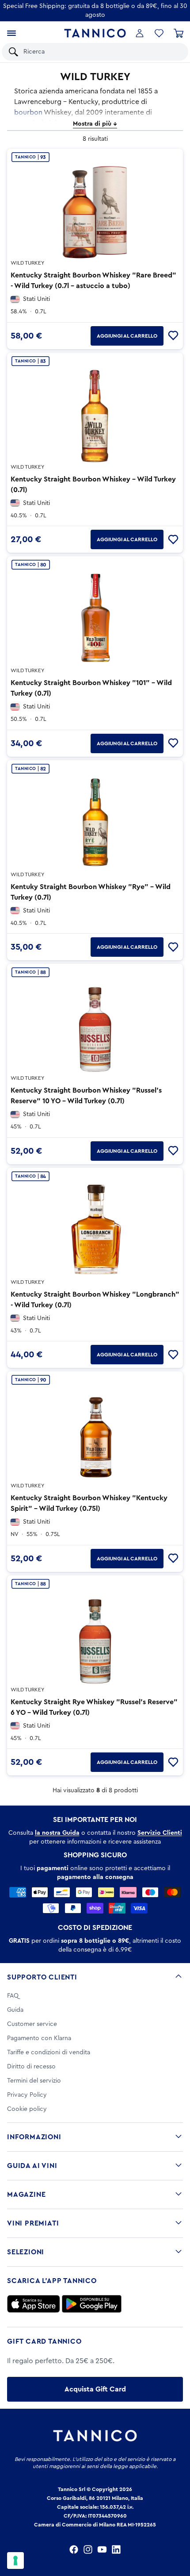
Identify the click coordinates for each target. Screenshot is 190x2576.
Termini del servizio (34, 2081)
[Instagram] (88, 2549)
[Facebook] (74, 2549)
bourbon (28, 112)
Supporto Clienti (42, 1977)
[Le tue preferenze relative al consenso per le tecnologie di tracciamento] (15, 2561)
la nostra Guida (57, 1833)
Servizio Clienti (160, 1833)
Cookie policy (27, 2109)
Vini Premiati (33, 2223)
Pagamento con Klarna (39, 2038)
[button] (159, 33)
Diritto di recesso (31, 2067)
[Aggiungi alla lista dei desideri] (173, 336)
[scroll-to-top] (179, 2533)
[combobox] (101, 52)
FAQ (13, 1996)
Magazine (26, 2195)
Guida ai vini (32, 2166)
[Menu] (11, 33)
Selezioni (26, 2252)
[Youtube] (102, 2549)
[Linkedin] (116, 2549)
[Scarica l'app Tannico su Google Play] (92, 2304)
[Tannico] (95, 33)
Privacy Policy (27, 2095)
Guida (15, 2010)
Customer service (32, 2024)
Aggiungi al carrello (127, 336)
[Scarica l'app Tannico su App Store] (34, 2304)
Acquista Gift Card (95, 2389)
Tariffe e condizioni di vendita (49, 2052)
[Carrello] (179, 33)
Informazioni (34, 2137)
